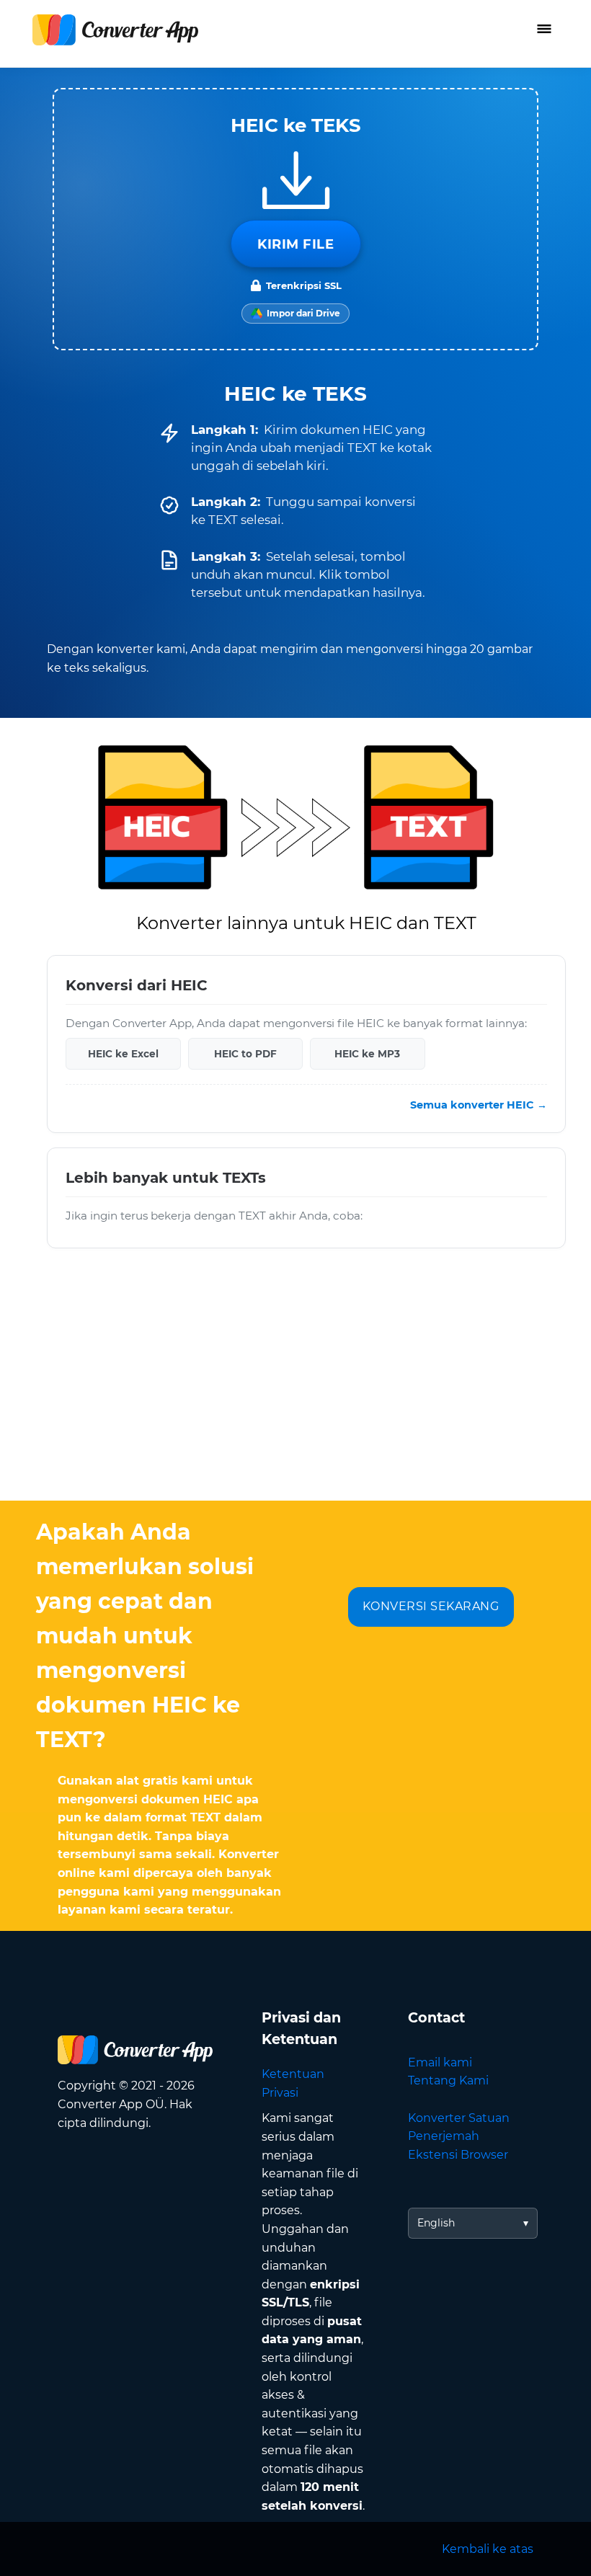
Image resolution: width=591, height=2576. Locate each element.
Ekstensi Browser (458, 2155)
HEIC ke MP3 (367, 1053)
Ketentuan (293, 2074)
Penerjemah (444, 2136)
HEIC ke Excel (123, 1053)
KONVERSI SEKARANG (431, 1606)
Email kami (440, 2062)
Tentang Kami (448, 2080)
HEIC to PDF (245, 1053)
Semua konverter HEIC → (479, 1105)
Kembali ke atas (488, 2549)
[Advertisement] (295, 1385)
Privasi (280, 2093)
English (436, 2223)
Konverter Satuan (459, 2118)
